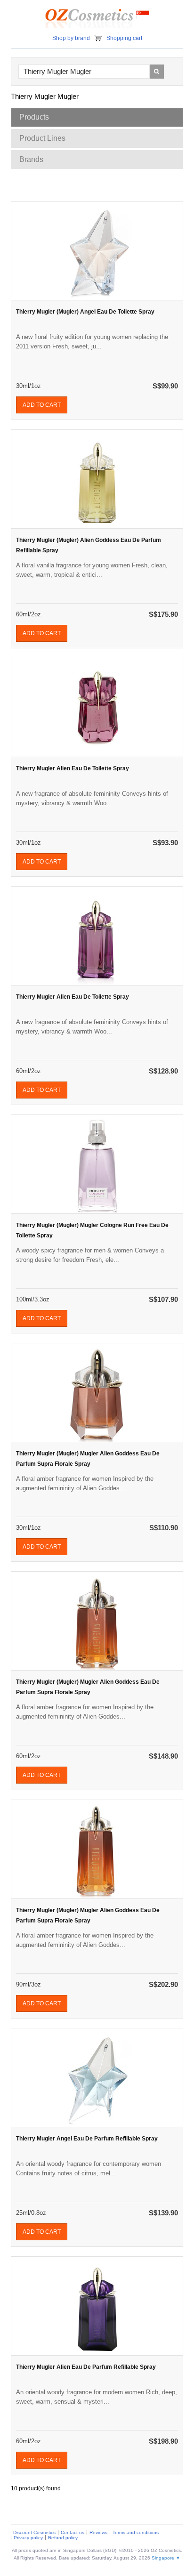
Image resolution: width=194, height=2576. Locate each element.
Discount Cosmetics (34, 2532)
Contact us (73, 2532)
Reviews (98, 2532)
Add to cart (42, 405)
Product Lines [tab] (42, 138)
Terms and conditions (136, 2532)
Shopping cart (124, 38)
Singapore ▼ (166, 2558)
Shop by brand (71, 38)
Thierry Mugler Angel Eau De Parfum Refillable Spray (87, 2139)
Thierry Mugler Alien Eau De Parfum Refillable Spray (86, 2367)
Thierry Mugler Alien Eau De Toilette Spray (73, 768)
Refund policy (63, 2538)
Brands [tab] (31, 159)
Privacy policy (28, 2538)
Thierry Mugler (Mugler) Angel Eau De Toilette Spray (85, 312)
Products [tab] (34, 117)
